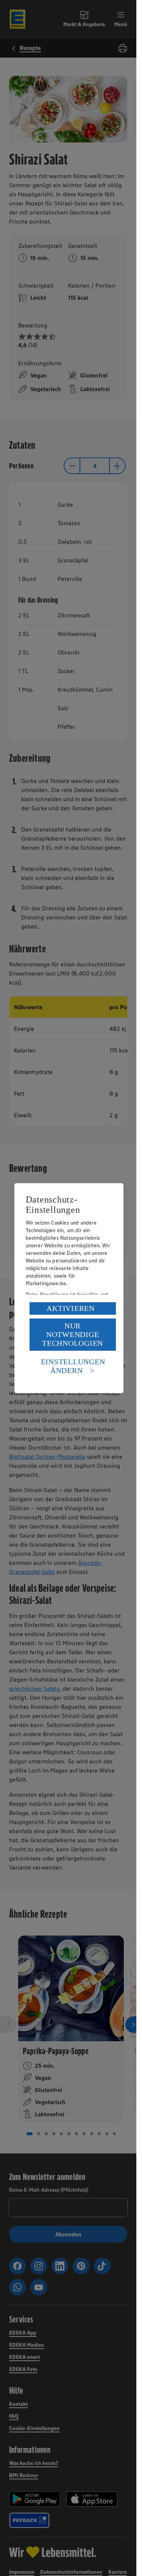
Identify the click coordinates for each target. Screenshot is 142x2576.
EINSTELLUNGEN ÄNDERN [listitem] (73, 1366)
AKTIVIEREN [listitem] (71, 1308)
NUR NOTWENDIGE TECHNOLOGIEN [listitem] (73, 1334)
